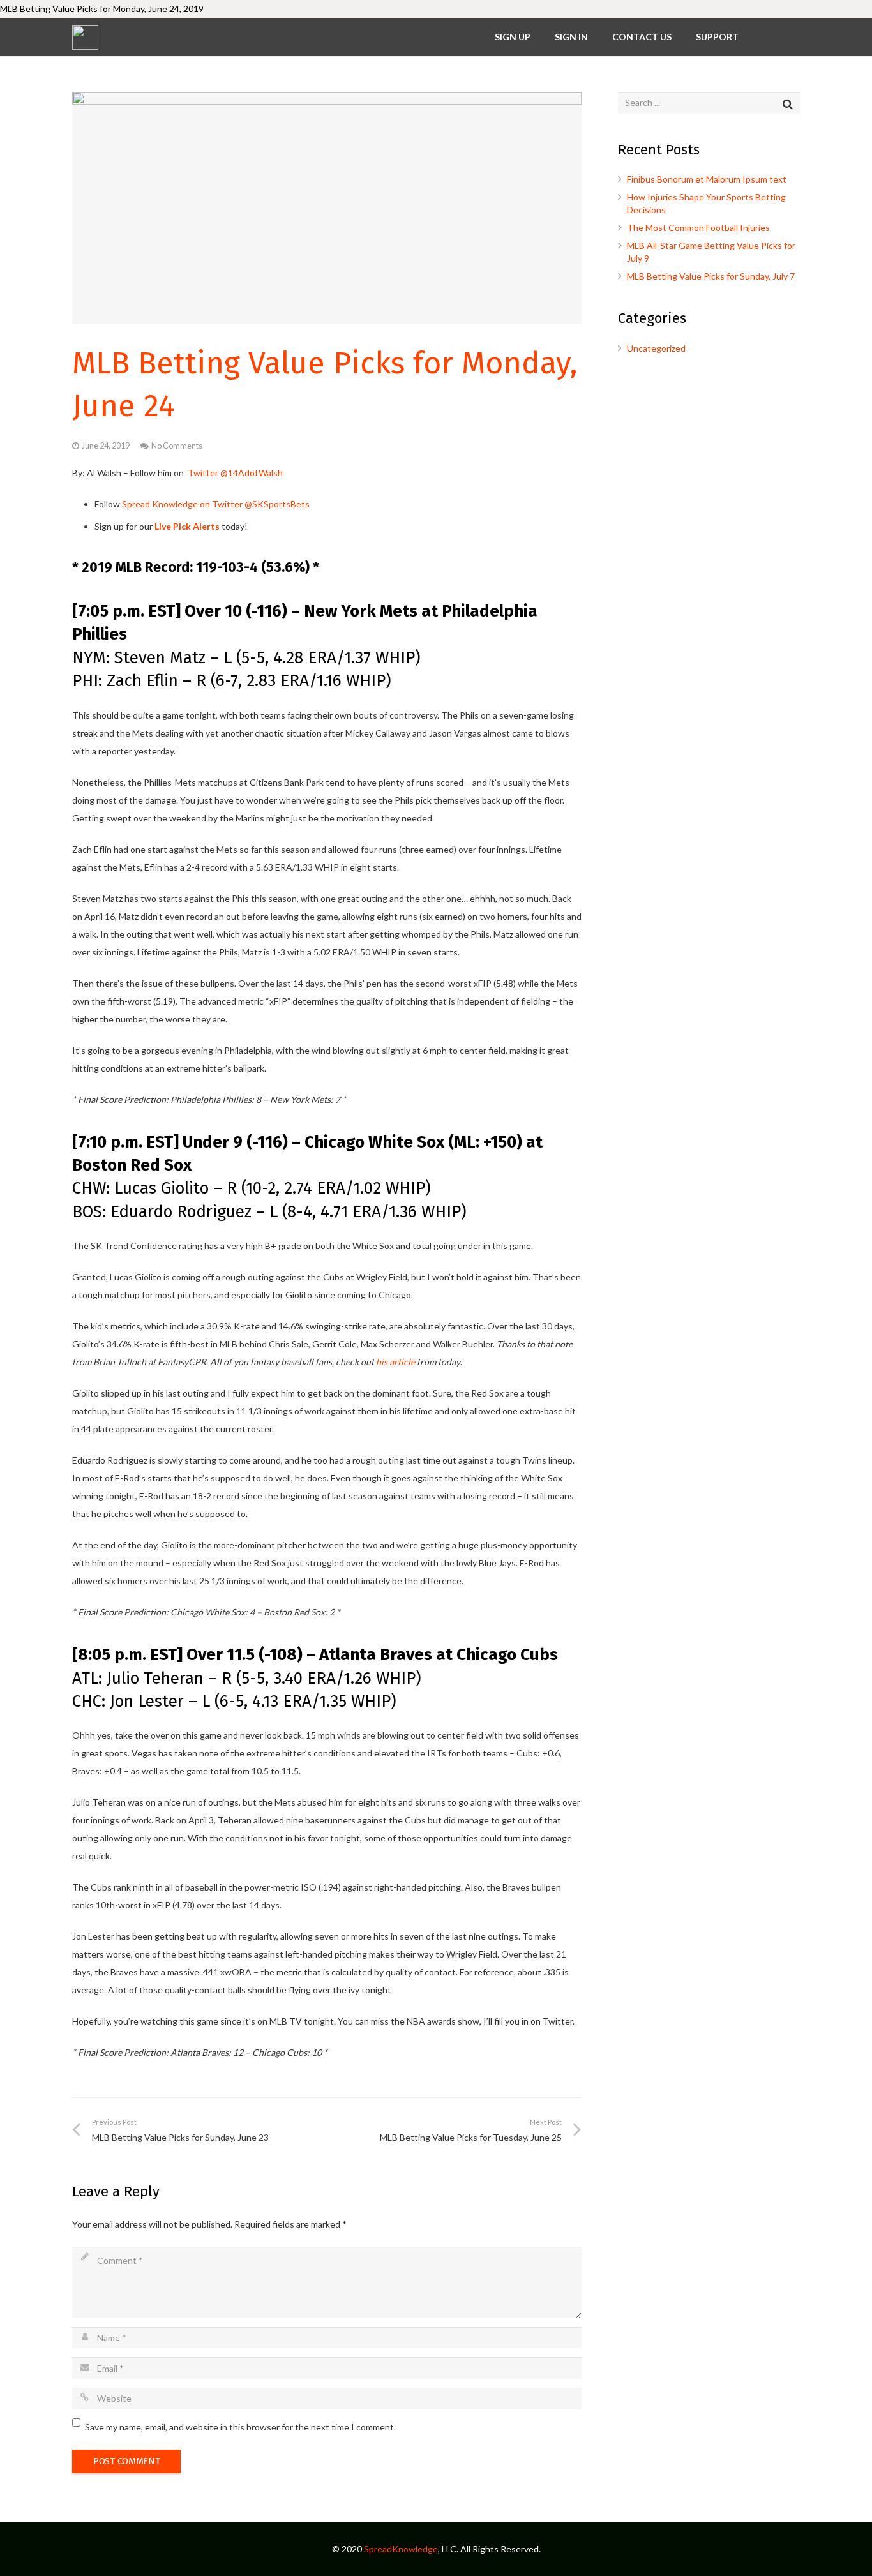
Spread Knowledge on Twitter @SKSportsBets (216, 504)
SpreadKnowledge (401, 2549)
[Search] (787, 104)
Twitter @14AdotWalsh (235, 473)
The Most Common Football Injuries (698, 228)
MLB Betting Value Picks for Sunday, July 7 (711, 276)
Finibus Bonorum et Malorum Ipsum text (707, 179)
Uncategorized (656, 348)
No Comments (177, 446)
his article (395, 1362)
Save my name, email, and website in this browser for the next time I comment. (240, 2427)
